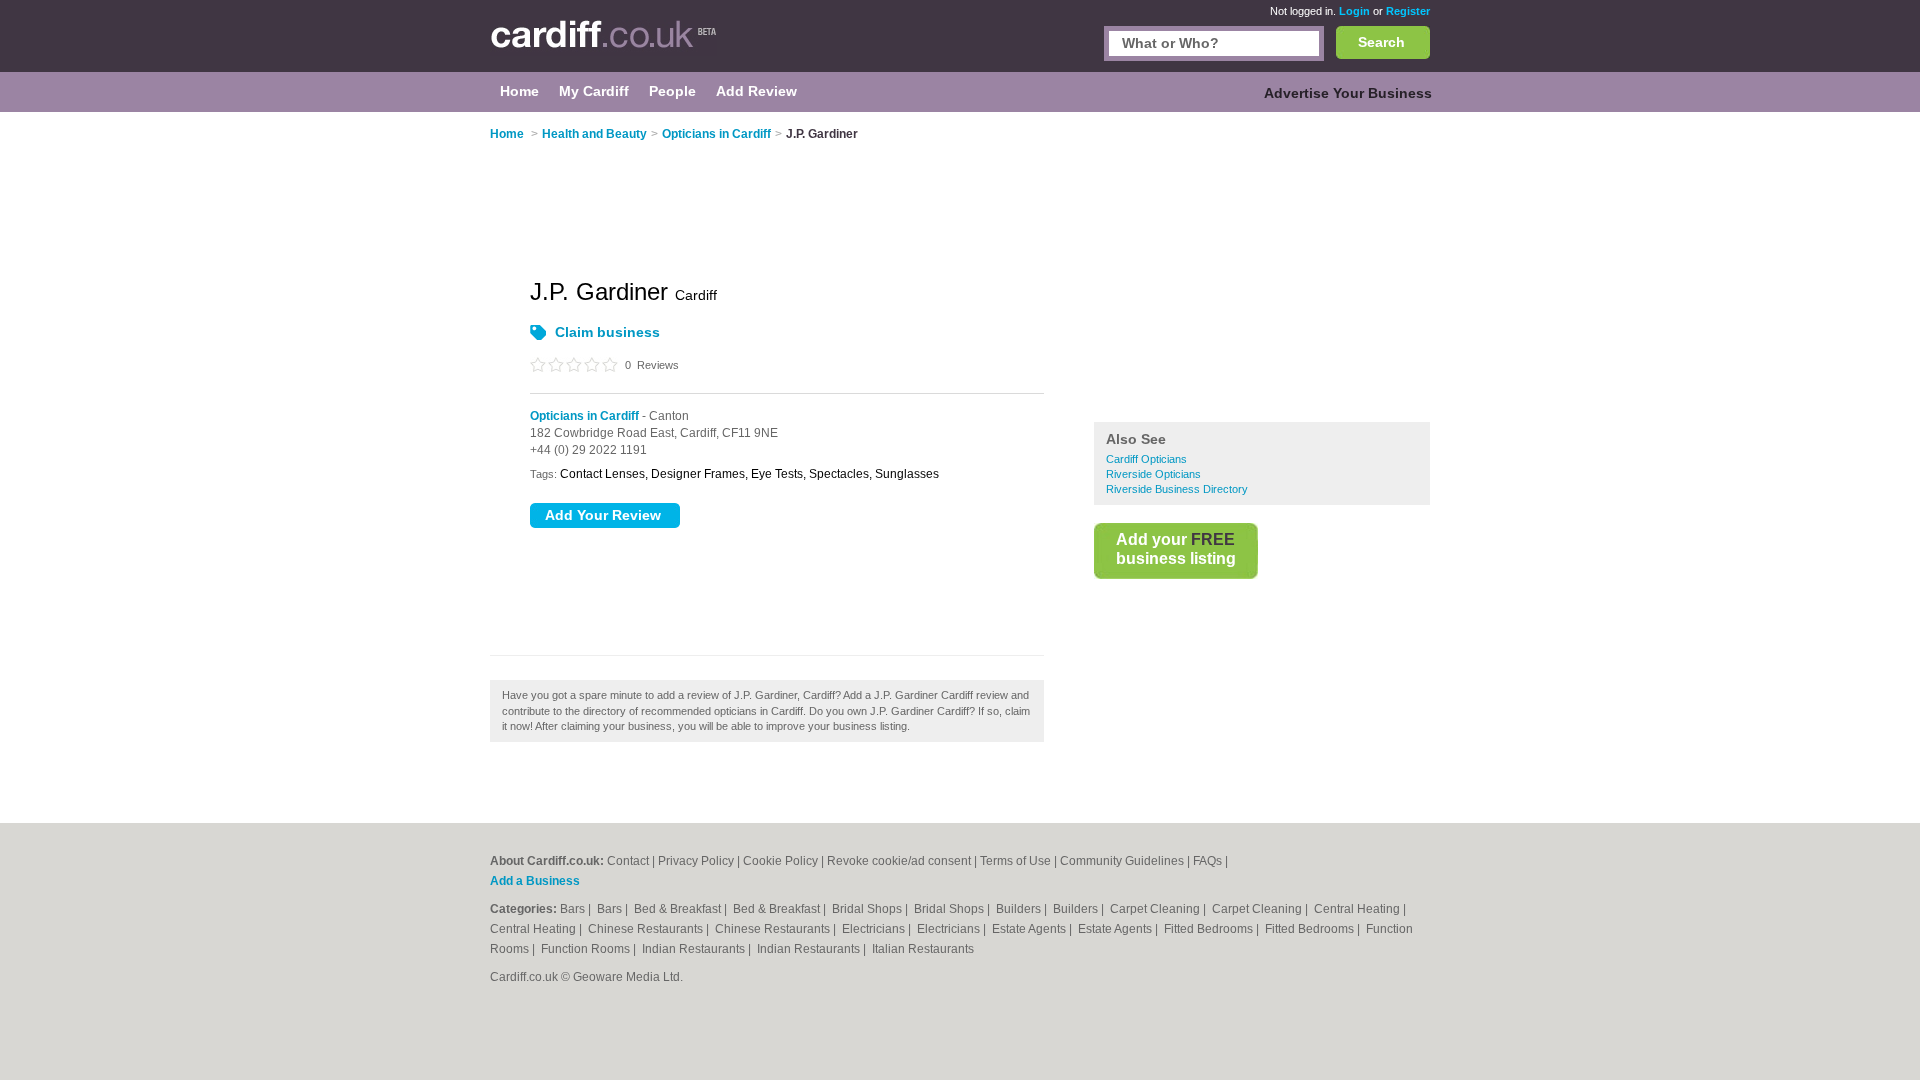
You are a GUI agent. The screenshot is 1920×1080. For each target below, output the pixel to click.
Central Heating (1358, 909)
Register (1408, 11)
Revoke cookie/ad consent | (903, 861)
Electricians (875, 929)
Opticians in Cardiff (584, 416)
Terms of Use (1015, 861)
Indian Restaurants (695, 949)
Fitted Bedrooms (1210, 929)
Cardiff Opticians (1146, 459)
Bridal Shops (868, 909)
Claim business (607, 332)
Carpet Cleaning (1156, 909)
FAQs (1207, 861)
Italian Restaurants (923, 949)
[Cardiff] (603, 46)
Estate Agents (1030, 929)
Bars (574, 909)
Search (1381, 42)
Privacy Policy (696, 861)
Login (1354, 11)
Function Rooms (587, 949)
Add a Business (535, 881)
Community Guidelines (1122, 861)
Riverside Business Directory (1177, 489)
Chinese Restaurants (647, 929)
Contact (628, 861)
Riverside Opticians (1153, 474)
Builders (1020, 909)
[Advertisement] (1262, 269)
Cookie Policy (780, 861)
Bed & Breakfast (679, 909)
